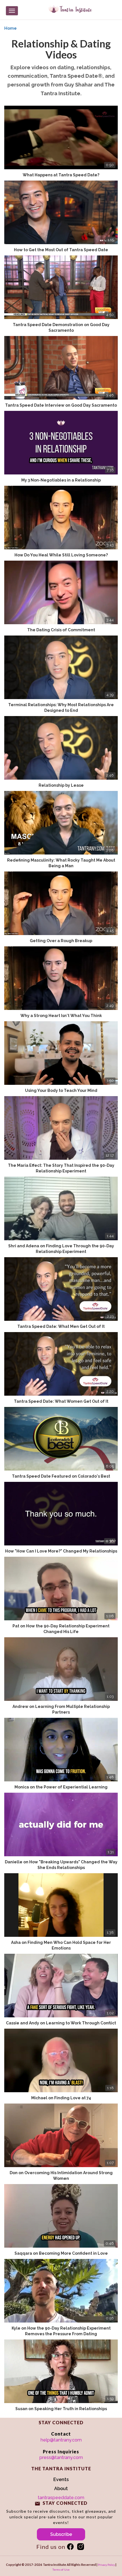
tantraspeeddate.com (61, 2498)
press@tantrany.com (61, 2457)
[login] (70, 2547)
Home (10, 28)
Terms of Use (61, 2570)
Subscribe (61, 2534)
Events (61, 2479)
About (61, 2489)
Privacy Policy (106, 2565)
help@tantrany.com (61, 2440)
